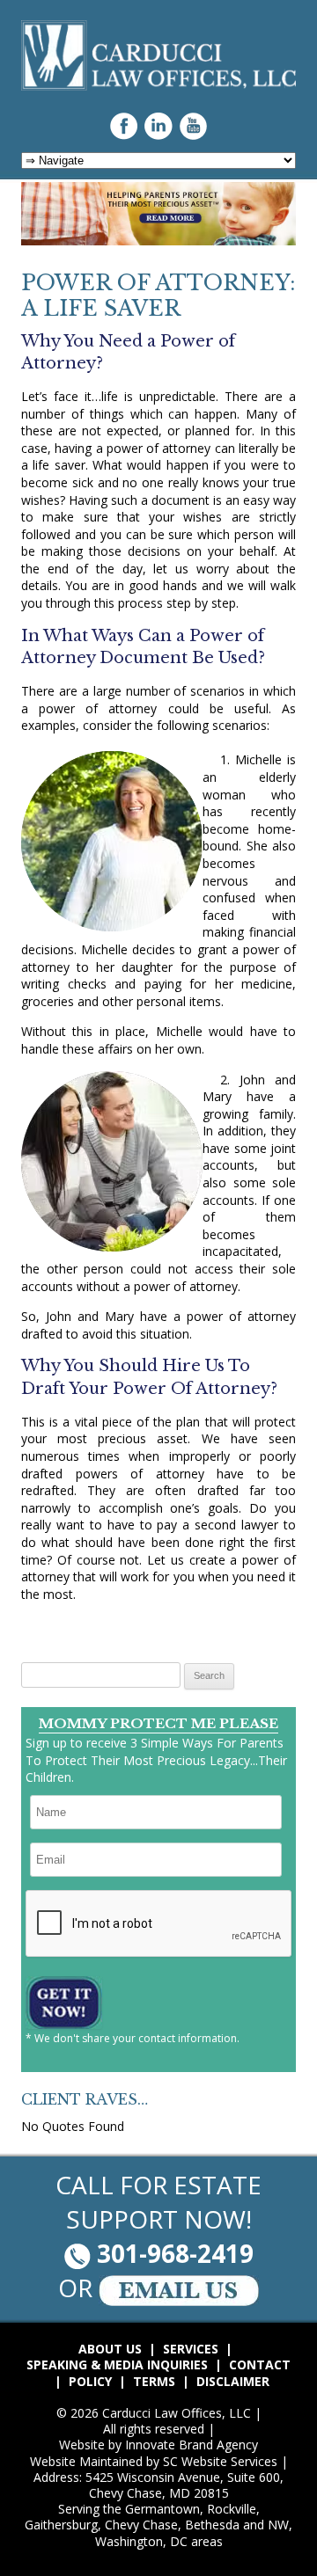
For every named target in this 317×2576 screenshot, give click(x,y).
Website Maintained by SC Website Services (154, 2462)
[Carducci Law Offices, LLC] (158, 86)
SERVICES (191, 2349)
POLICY (90, 2382)
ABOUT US (110, 2349)
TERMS (154, 2382)
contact (260, 2365)
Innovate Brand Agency (192, 2445)
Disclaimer (233, 2382)
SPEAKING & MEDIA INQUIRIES (117, 2365)
